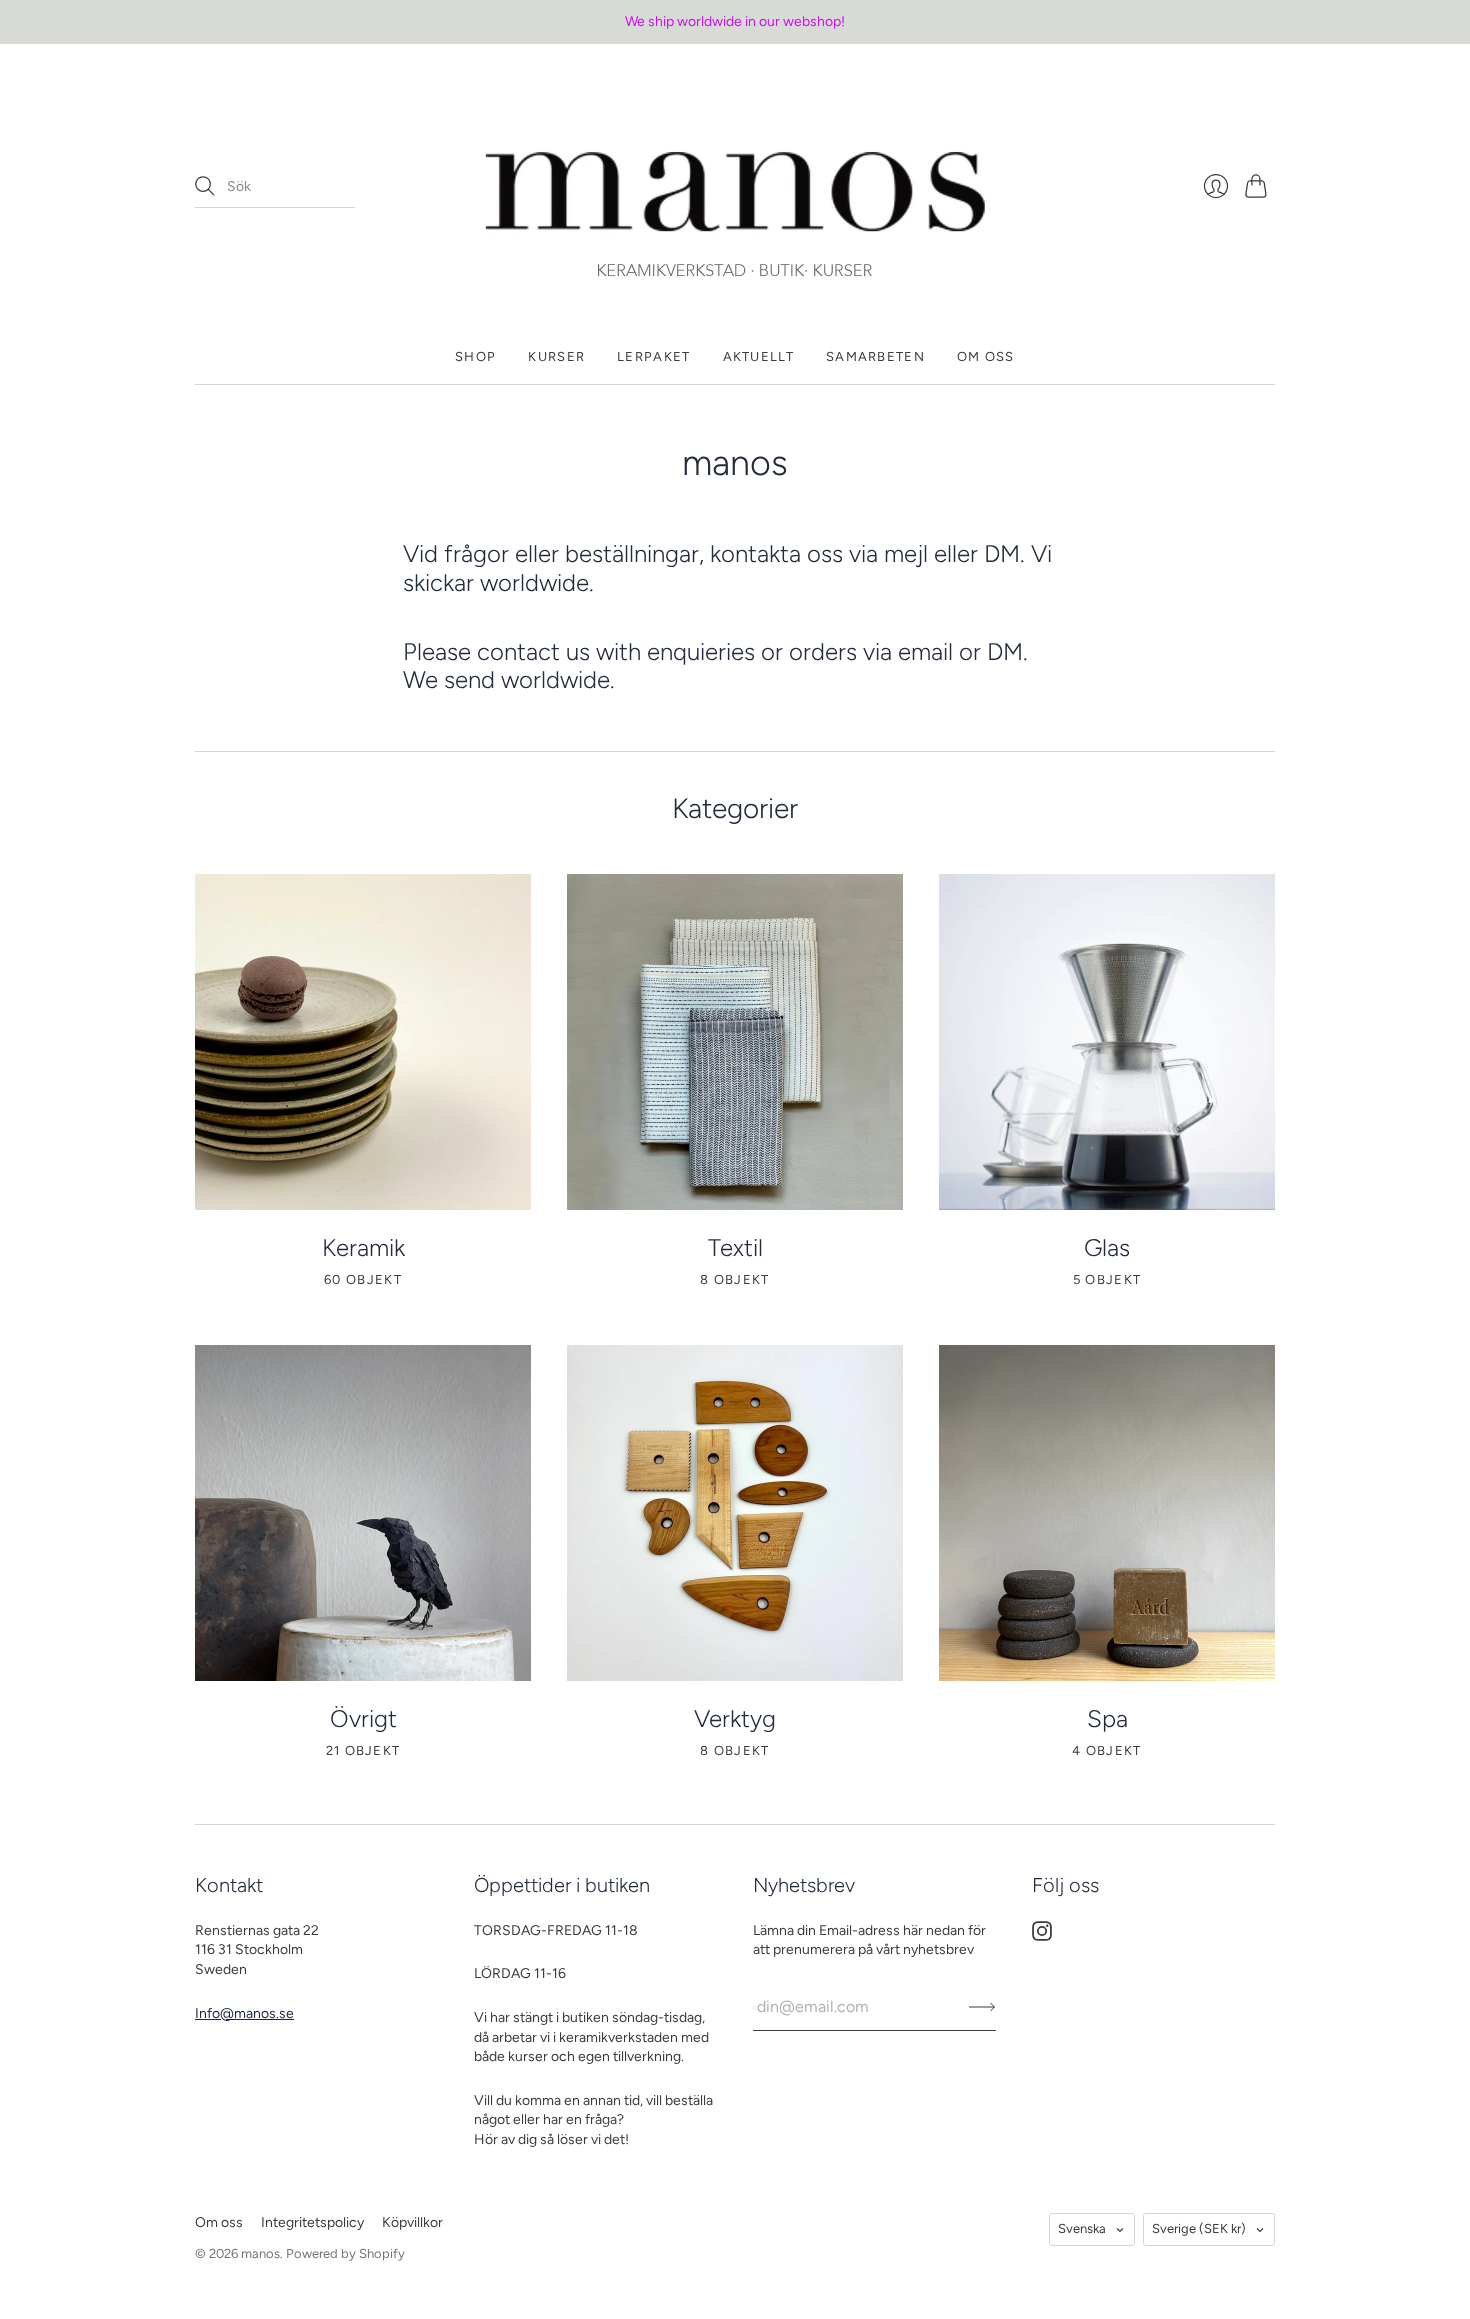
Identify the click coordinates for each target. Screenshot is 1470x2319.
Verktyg (735, 1718)
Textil (735, 1247)
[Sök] (205, 186)
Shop (475, 356)
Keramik (363, 1247)
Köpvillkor (412, 2222)
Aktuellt (758, 356)
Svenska (1082, 2228)
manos (260, 2253)
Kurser (556, 356)
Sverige (1199, 2228)
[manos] (735, 187)
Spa (1107, 1718)
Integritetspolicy (312, 2222)
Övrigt (363, 1718)
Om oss (986, 356)
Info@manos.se (244, 2013)
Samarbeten (875, 356)
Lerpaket (653, 356)
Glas (1107, 1247)
